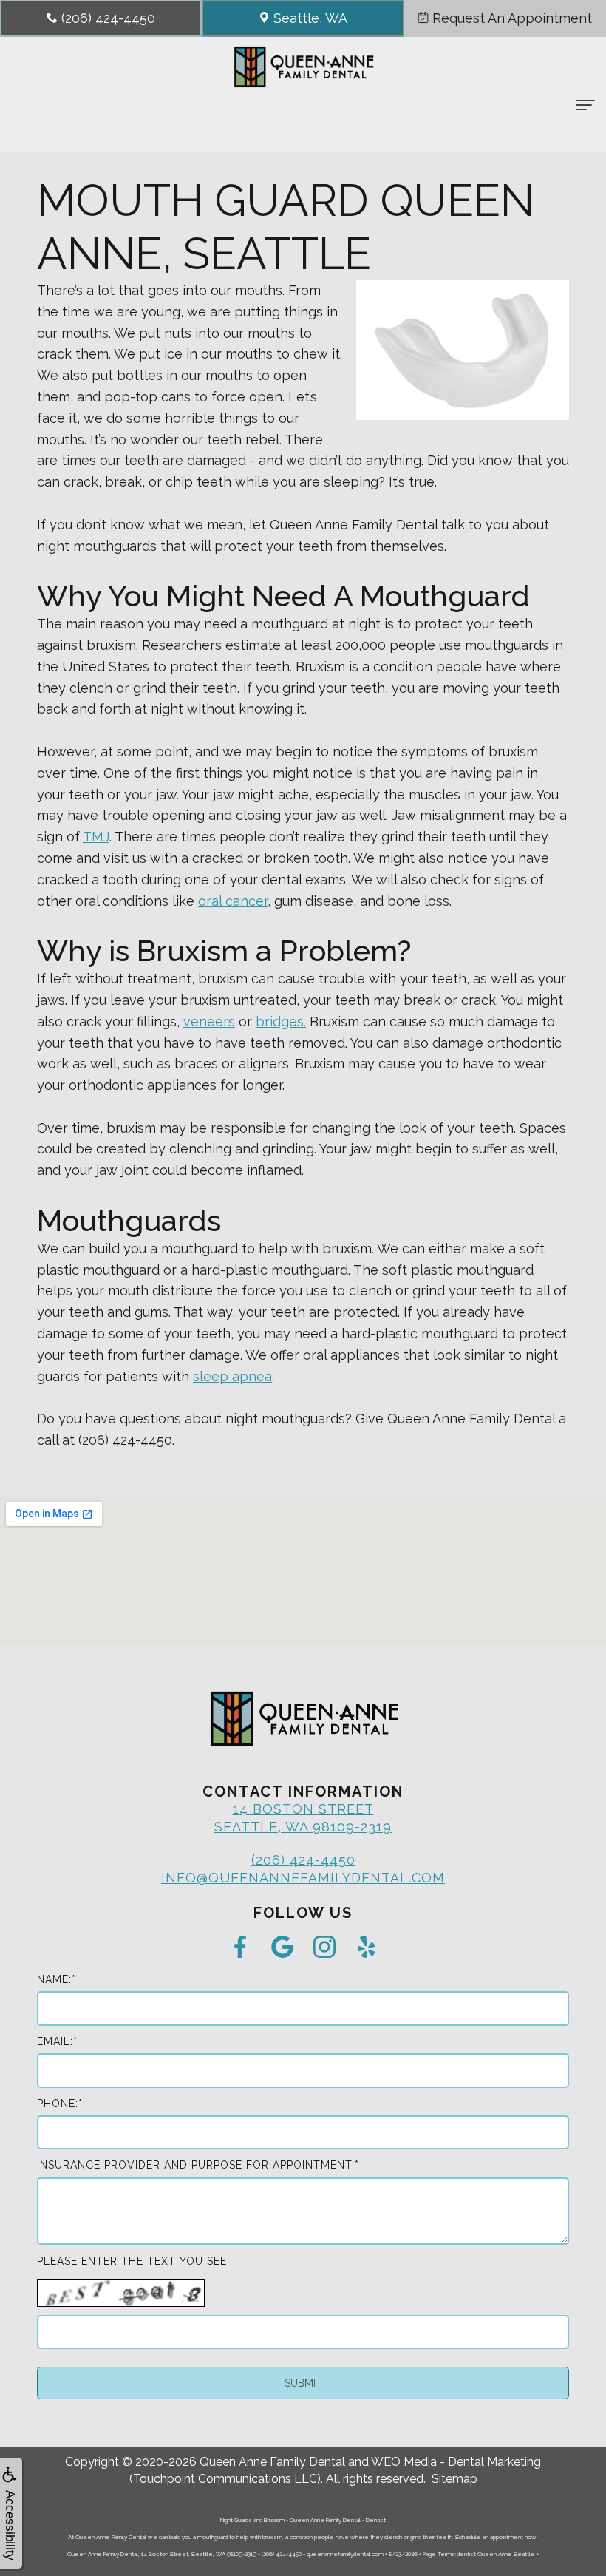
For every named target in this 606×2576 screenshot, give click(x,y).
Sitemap (454, 2479)
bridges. (281, 1021)
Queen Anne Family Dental (272, 2462)
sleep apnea (232, 1376)
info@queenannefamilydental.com (303, 1878)
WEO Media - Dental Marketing (456, 2462)
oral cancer (233, 901)
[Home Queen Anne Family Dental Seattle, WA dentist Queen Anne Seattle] (303, 67)
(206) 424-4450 (303, 1860)
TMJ (96, 837)
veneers (209, 1021)
